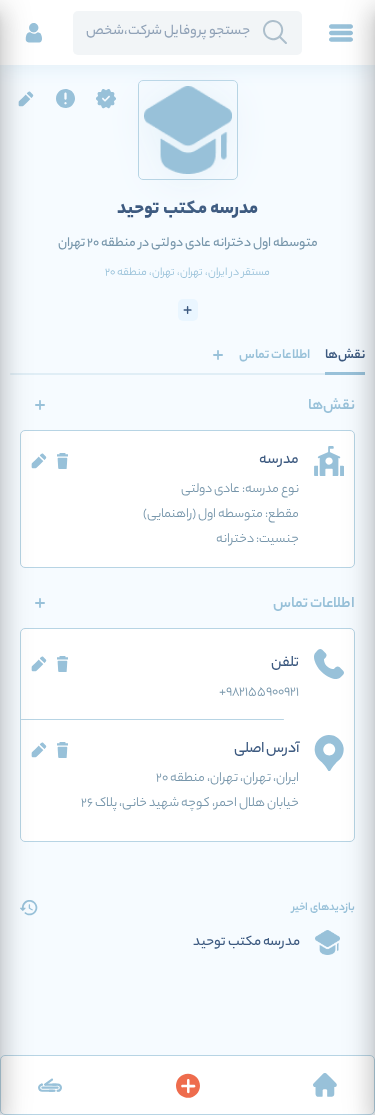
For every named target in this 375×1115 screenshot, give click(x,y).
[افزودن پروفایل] (188, 1085)
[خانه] (325, 1085)
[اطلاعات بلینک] (50, 1085)
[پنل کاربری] (34, 33)
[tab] (345, 355)
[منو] (341, 33)
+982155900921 (259, 692)
